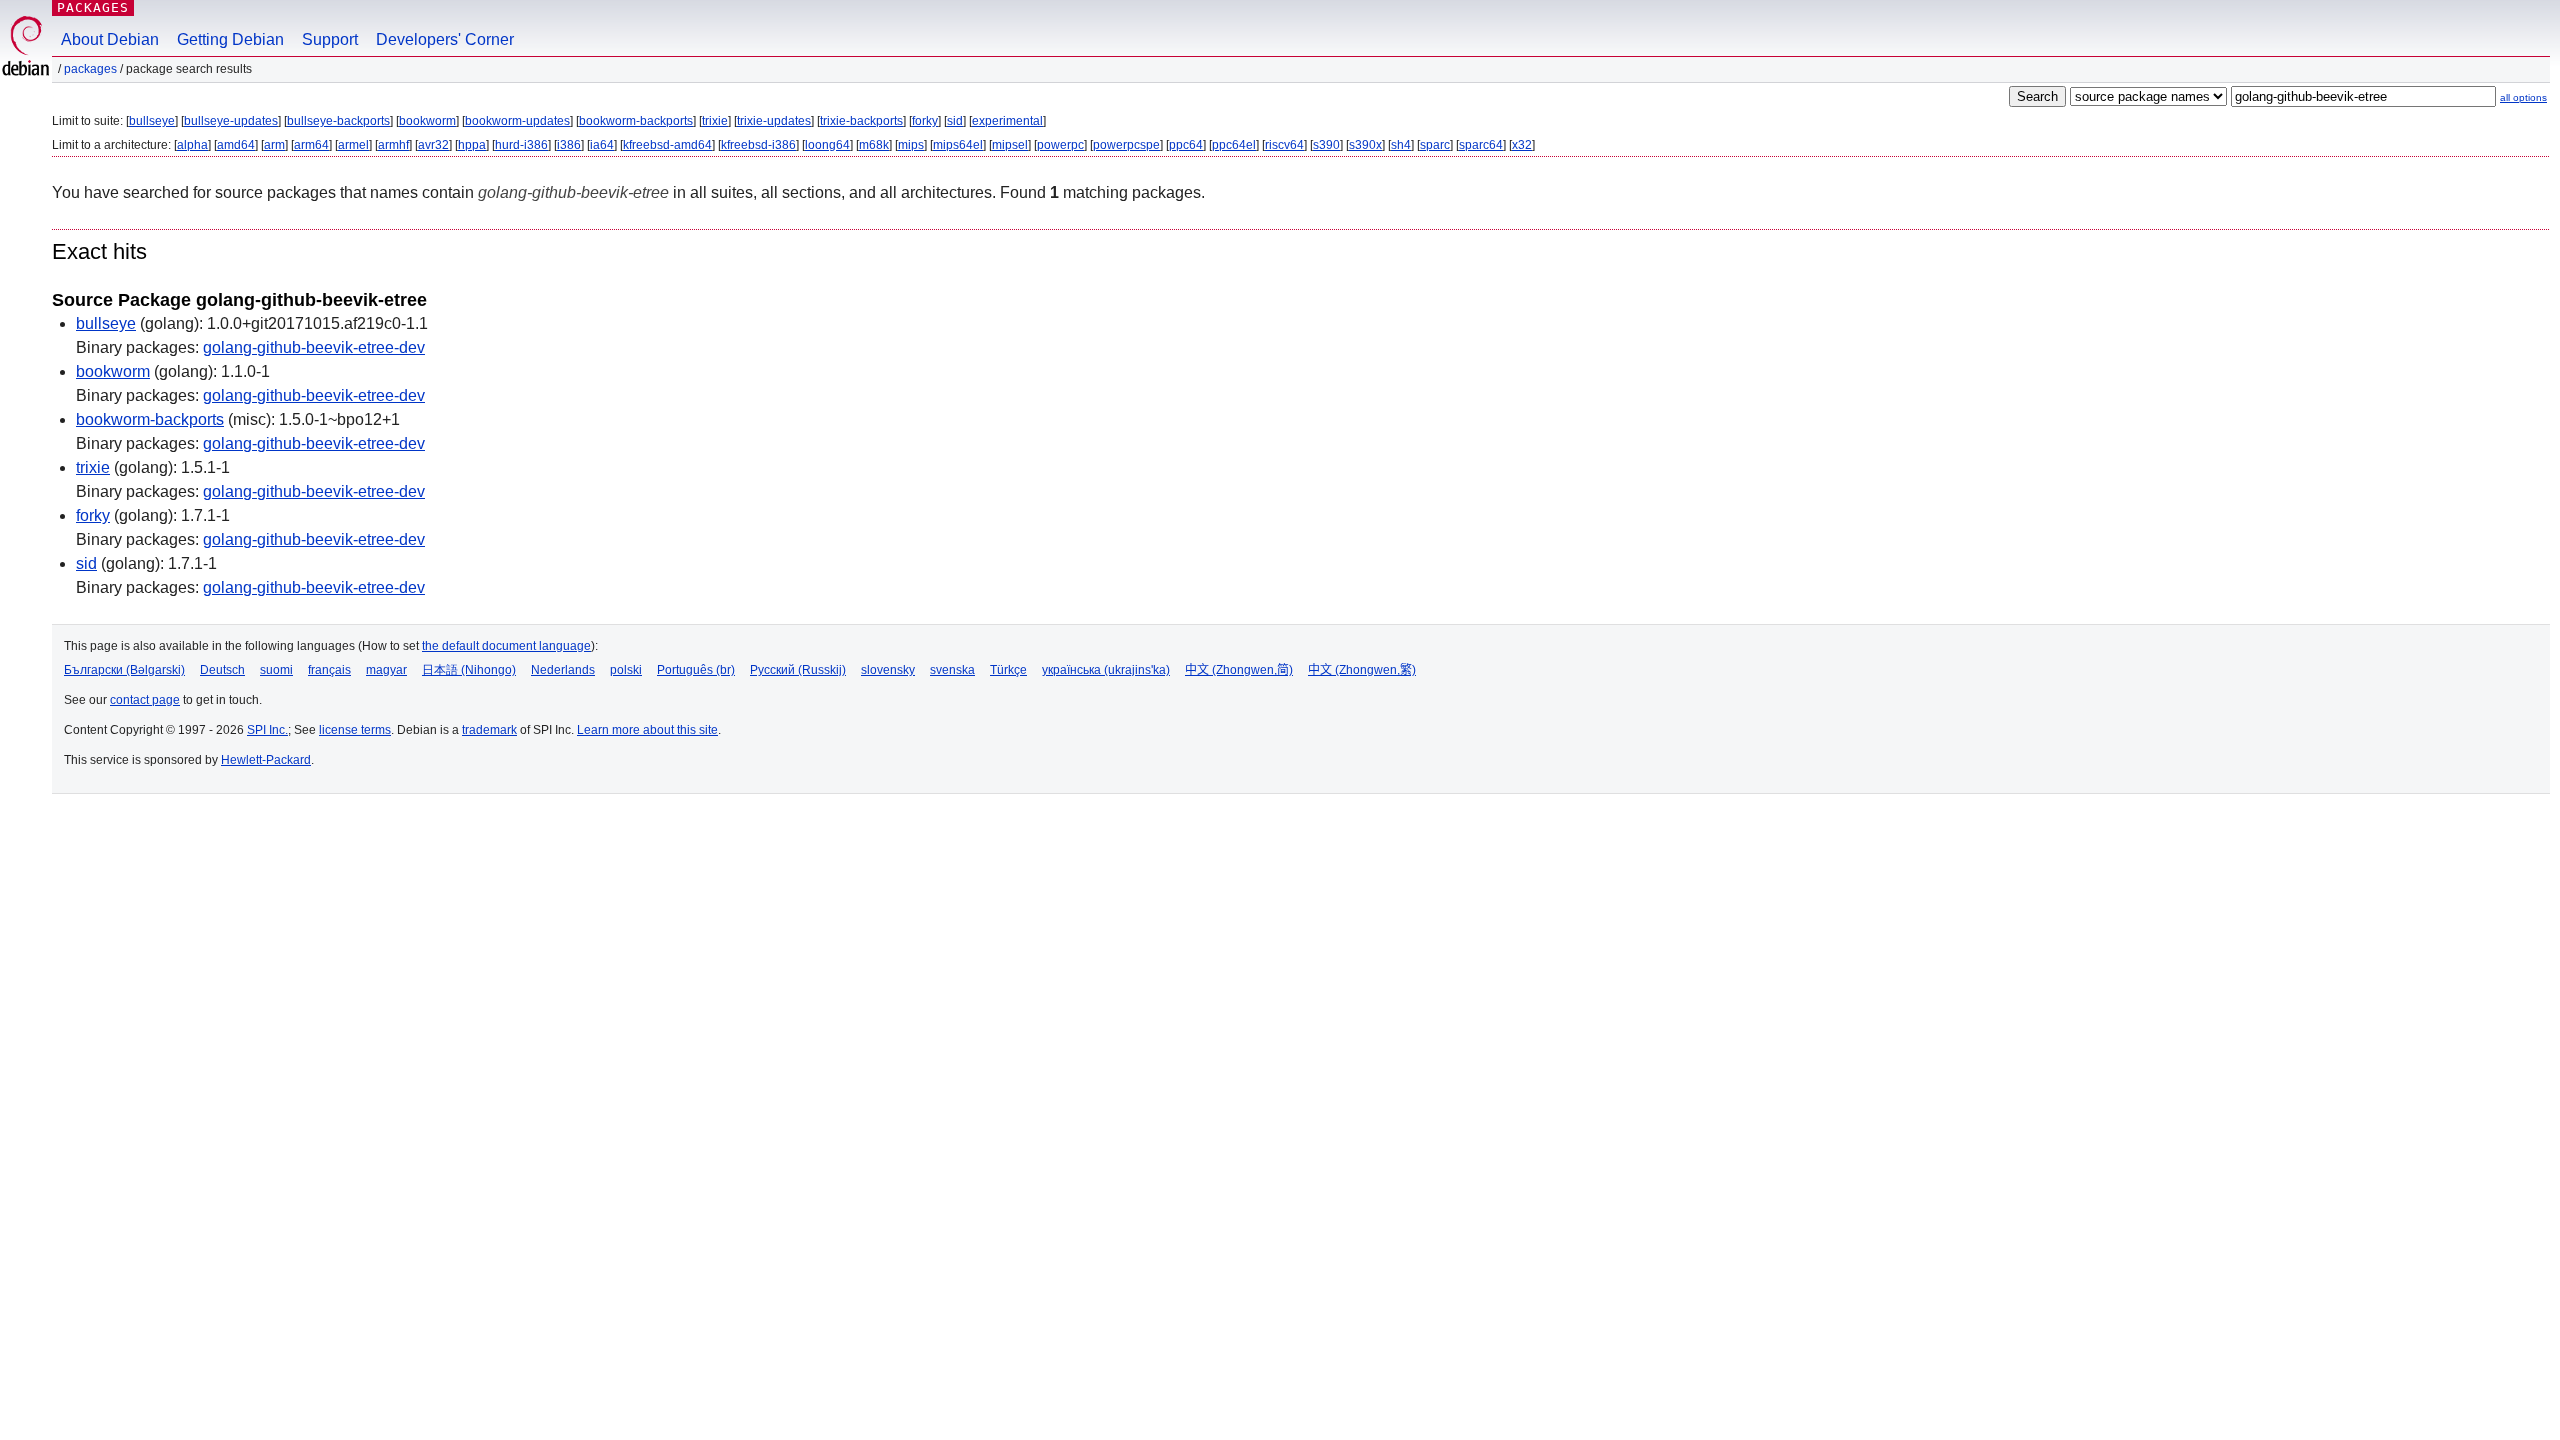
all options (2523, 97)
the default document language (506, 646)
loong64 (827, 145)
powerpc (1060, 145)
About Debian (110, 39)
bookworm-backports (636, 121)
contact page (145, 700)
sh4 (1401, 145)
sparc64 (1481, 145)
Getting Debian (230, 39)
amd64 (236, 145)
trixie (715, 121)
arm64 (311, 145)
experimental (1007, 121)
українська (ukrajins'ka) (1106, 670)
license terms (355, 730)
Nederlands (563, 670)
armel (353, 145)
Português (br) (696, 670)
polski (626, 670)
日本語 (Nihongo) (469, 670)
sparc (1435, 145)
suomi (276, 670)
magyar (386, 670)
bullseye (152, 121)
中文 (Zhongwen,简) (1239, 670)
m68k (874, 145)
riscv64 (1284, 145)
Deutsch (222, 670)
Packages (93, 7)
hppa (472, 145)
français (329, 670)
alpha (192, 145)
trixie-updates (774, 121)
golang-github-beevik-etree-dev (314, 347)
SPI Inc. (267, 730)
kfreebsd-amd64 (667, 145)
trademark (489, 730)
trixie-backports (861, 121)
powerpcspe (1126, 145)
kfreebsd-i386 (758, 145)
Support (330, 39)
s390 (1326, 145)
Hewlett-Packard (266, 760)
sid (955, 121)
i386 (569, 145)
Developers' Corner (445, 39)
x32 (1522, 145)
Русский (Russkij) (798, 670)
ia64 (602, 145)
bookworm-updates (517, 121)
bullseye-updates (231, 121)
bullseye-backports (338, 121)
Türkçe (1008, 670)
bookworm (427, 121)
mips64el (958, 145)
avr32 (433, 145)
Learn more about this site (647, 730)
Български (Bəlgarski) (124, 670)
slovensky (888, 670)
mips (911, 145)
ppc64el (1234, 145)
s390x (1365, 145)
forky (925, 121)
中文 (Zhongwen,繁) (1362, 670)
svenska (952, 670)
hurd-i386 (521, 145)
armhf (393, 145)
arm (274, 145)
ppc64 (1186, 145)
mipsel (1010, 145)
